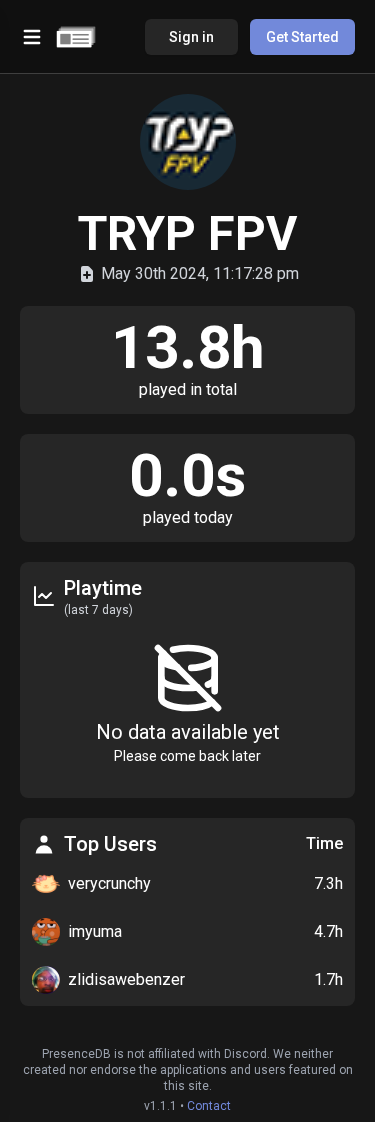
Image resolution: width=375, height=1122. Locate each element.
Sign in (191, 37)
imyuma (95, 931)
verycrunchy (109, 883)
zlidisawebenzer (126, 979)
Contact (209, 1106)
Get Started (302, 37)
